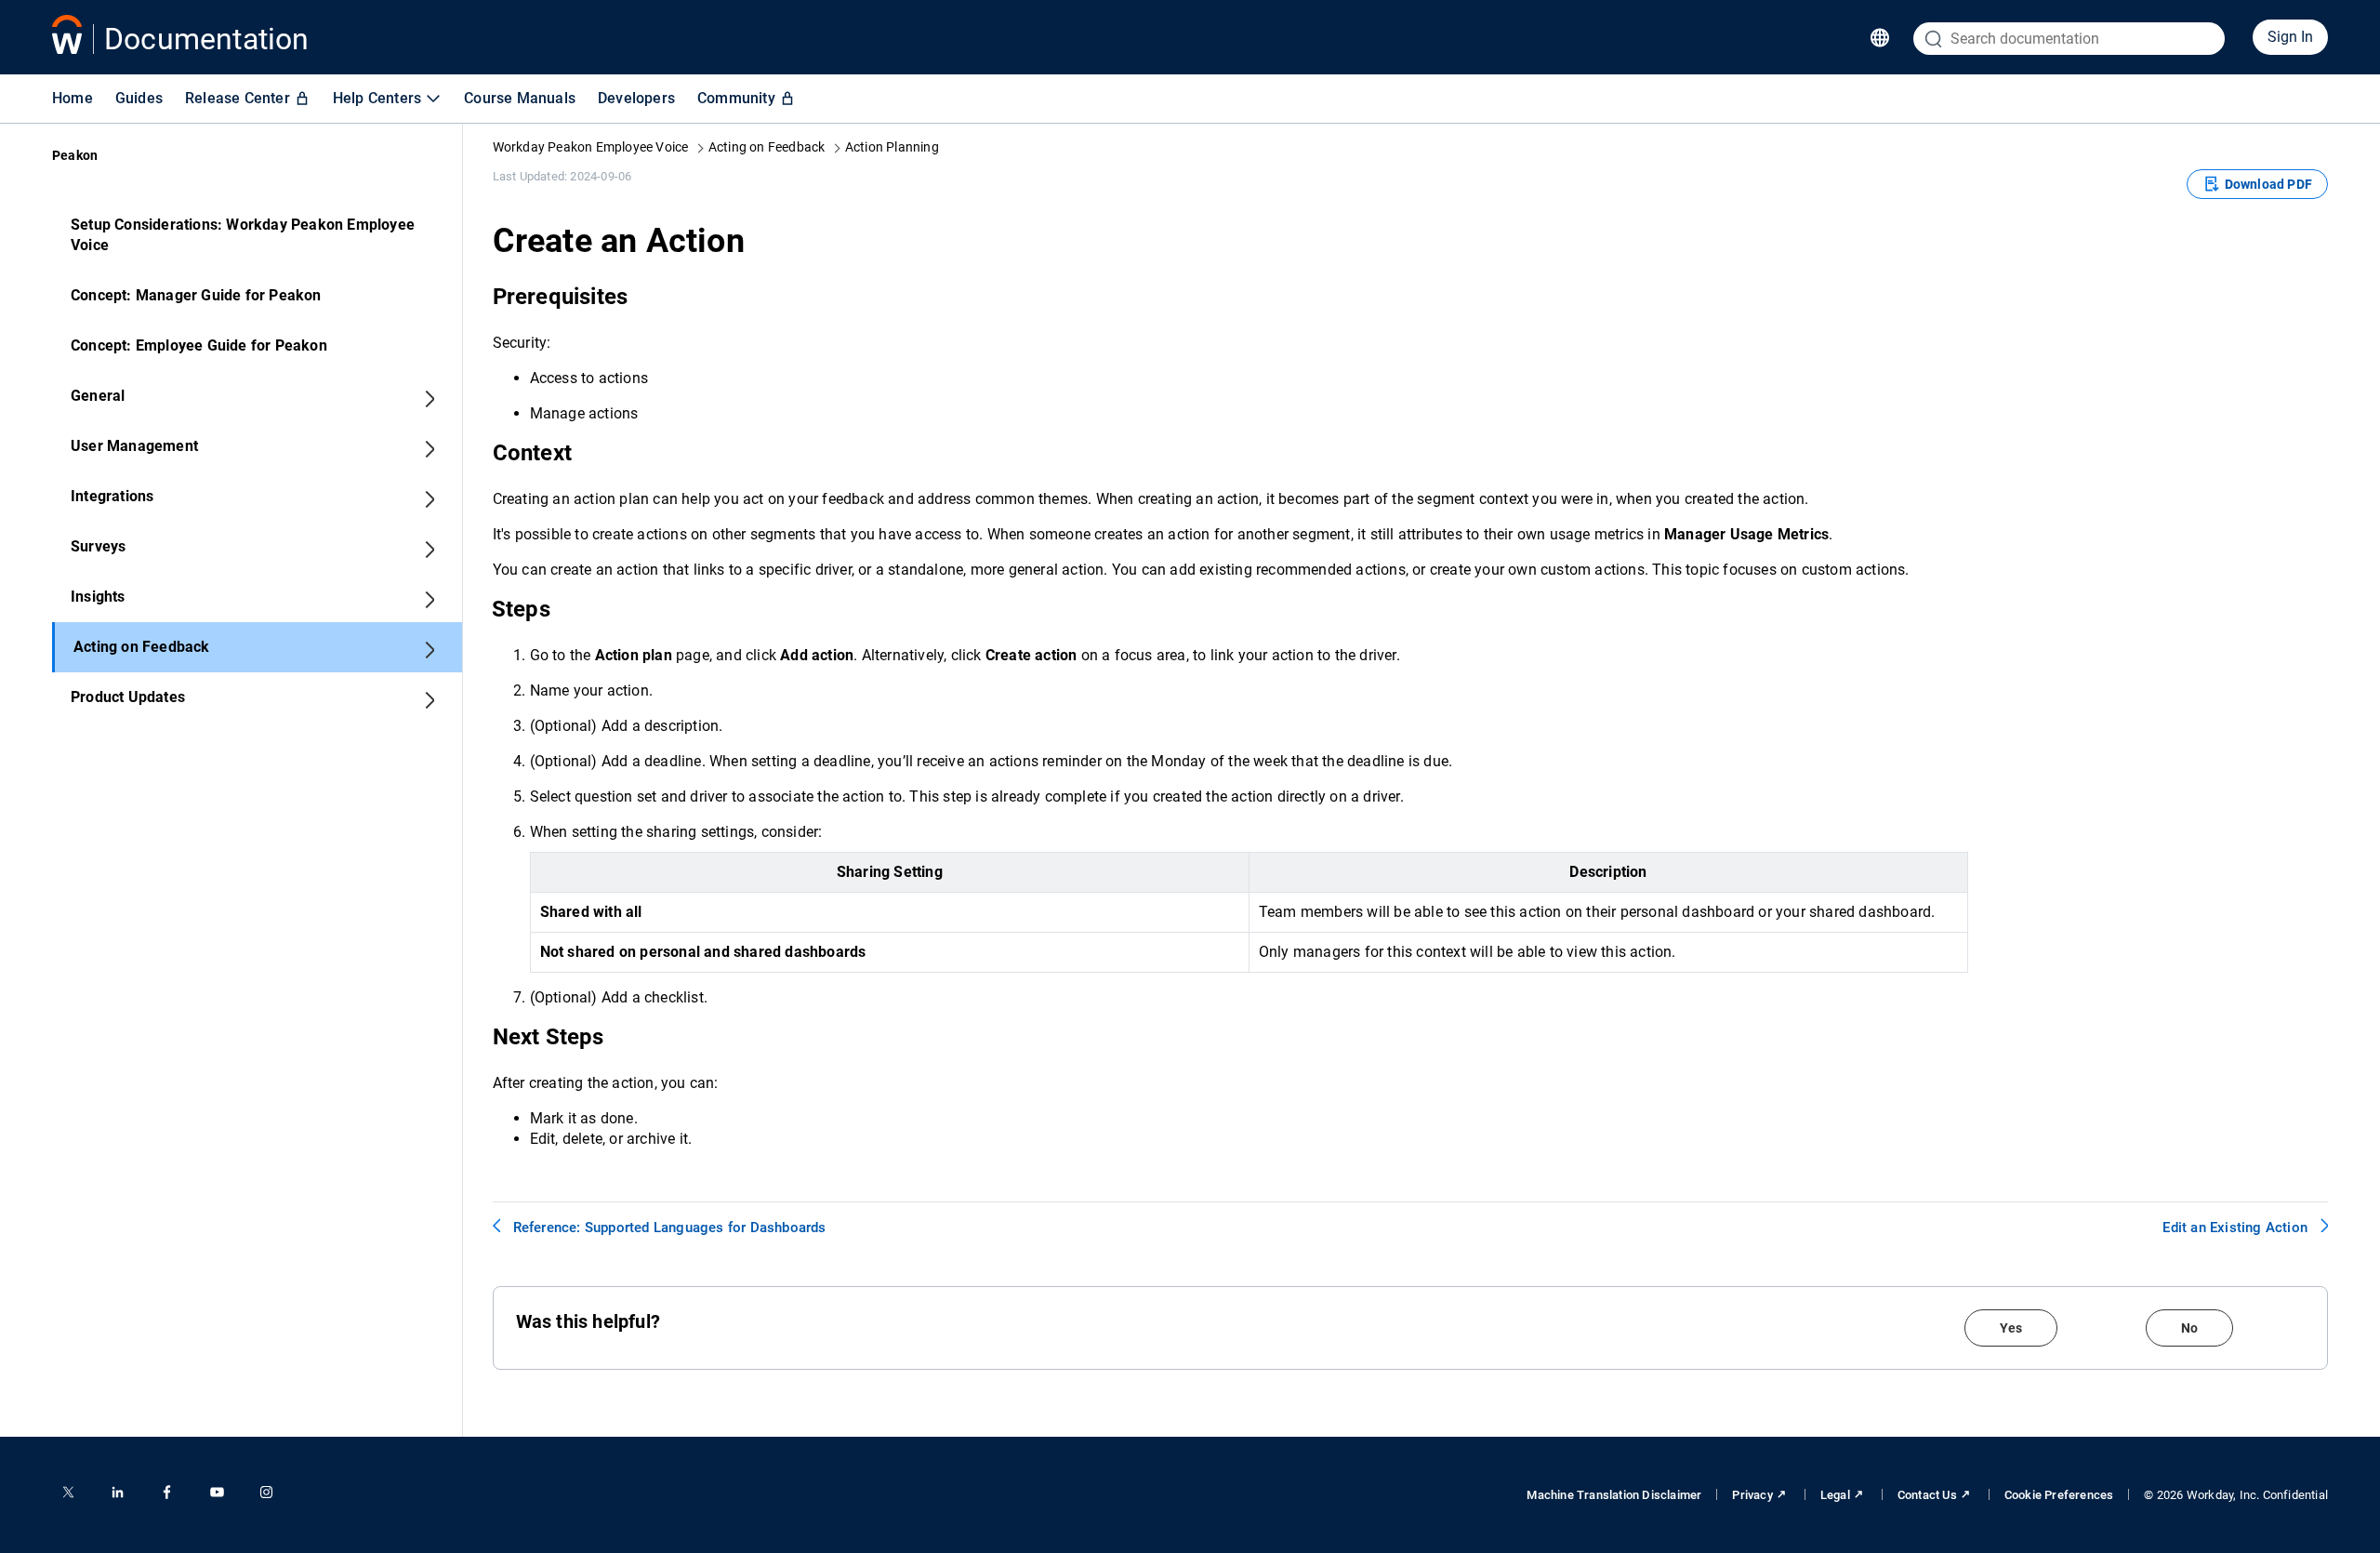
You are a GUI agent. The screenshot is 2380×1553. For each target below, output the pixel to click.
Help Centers (377, 98)
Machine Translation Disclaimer (1614, 1495)
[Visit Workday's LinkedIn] (118, 1492)
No (2189, 1328)
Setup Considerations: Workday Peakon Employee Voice (243, 235)
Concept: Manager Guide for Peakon (196, 295)
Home (73, 98)
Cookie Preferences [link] (2059, 1495)
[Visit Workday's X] (68, 1492)
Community (736, 98)
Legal (1835, 1495)
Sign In (2290, 37)
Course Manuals (520, 98)
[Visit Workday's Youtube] (217, 1492)
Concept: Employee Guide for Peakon (199, 345)
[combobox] (2069, 39)
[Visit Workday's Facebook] (167, 1492)
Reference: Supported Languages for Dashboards (670, 1228)
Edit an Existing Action (2235, 1228)
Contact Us (1927, 1495)
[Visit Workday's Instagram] (266, 1492)
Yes (2011, 1328)
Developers (636, 98)
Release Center (238, 98)
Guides (139, 98)
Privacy (1752, 1495)
